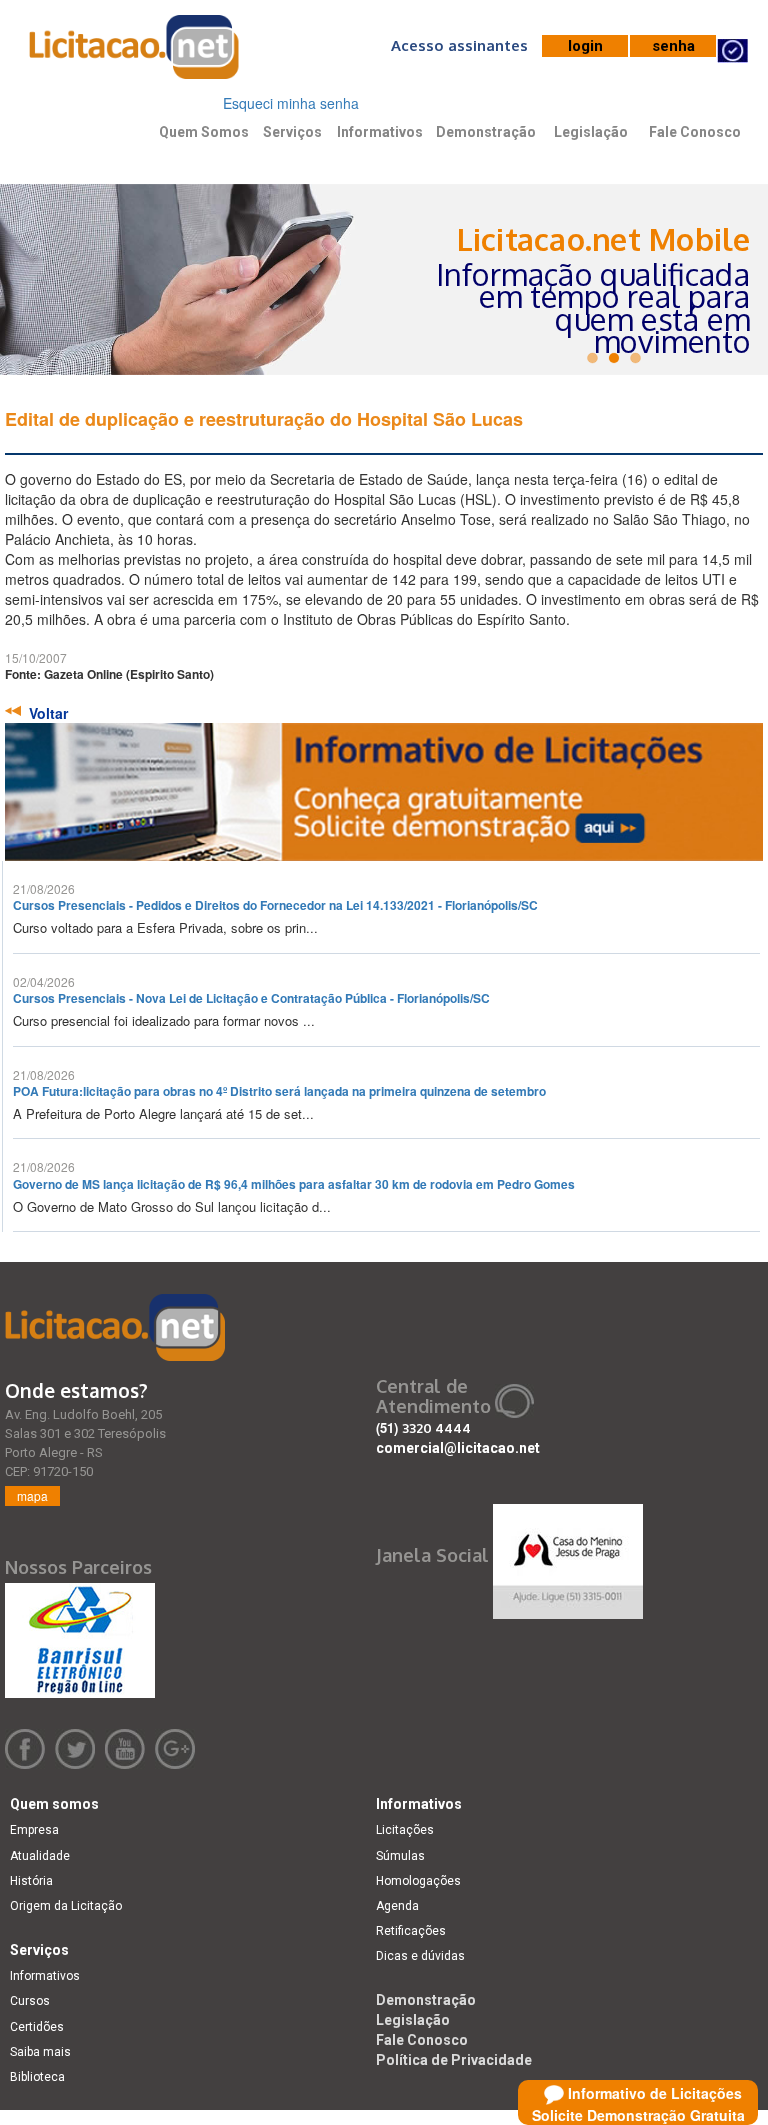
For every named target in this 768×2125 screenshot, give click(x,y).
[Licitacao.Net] (135, 54)
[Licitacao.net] (115, 1327)
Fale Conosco (695, 132)
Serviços (292, 132)
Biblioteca (37, 2077)
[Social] (568, 1556)
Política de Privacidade (454, 2060)
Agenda (397, 1906)
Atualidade (40, 1856)
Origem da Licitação (66, 1906)
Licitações (405, 1830)
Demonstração (486, 132)
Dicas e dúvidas (420, 1956)
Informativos (380, 132)
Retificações (411, 1931)
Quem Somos (204, 132)
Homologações (418, 1881)
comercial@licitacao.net (458, 1448)
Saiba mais (40, 2052)
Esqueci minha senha (291, 103)
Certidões (37, 2027)
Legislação (591, 132)
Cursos (30, 2001)
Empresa (34, 1830)
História (31, 1881)
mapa (32, 1495)
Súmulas (400, 1856)
